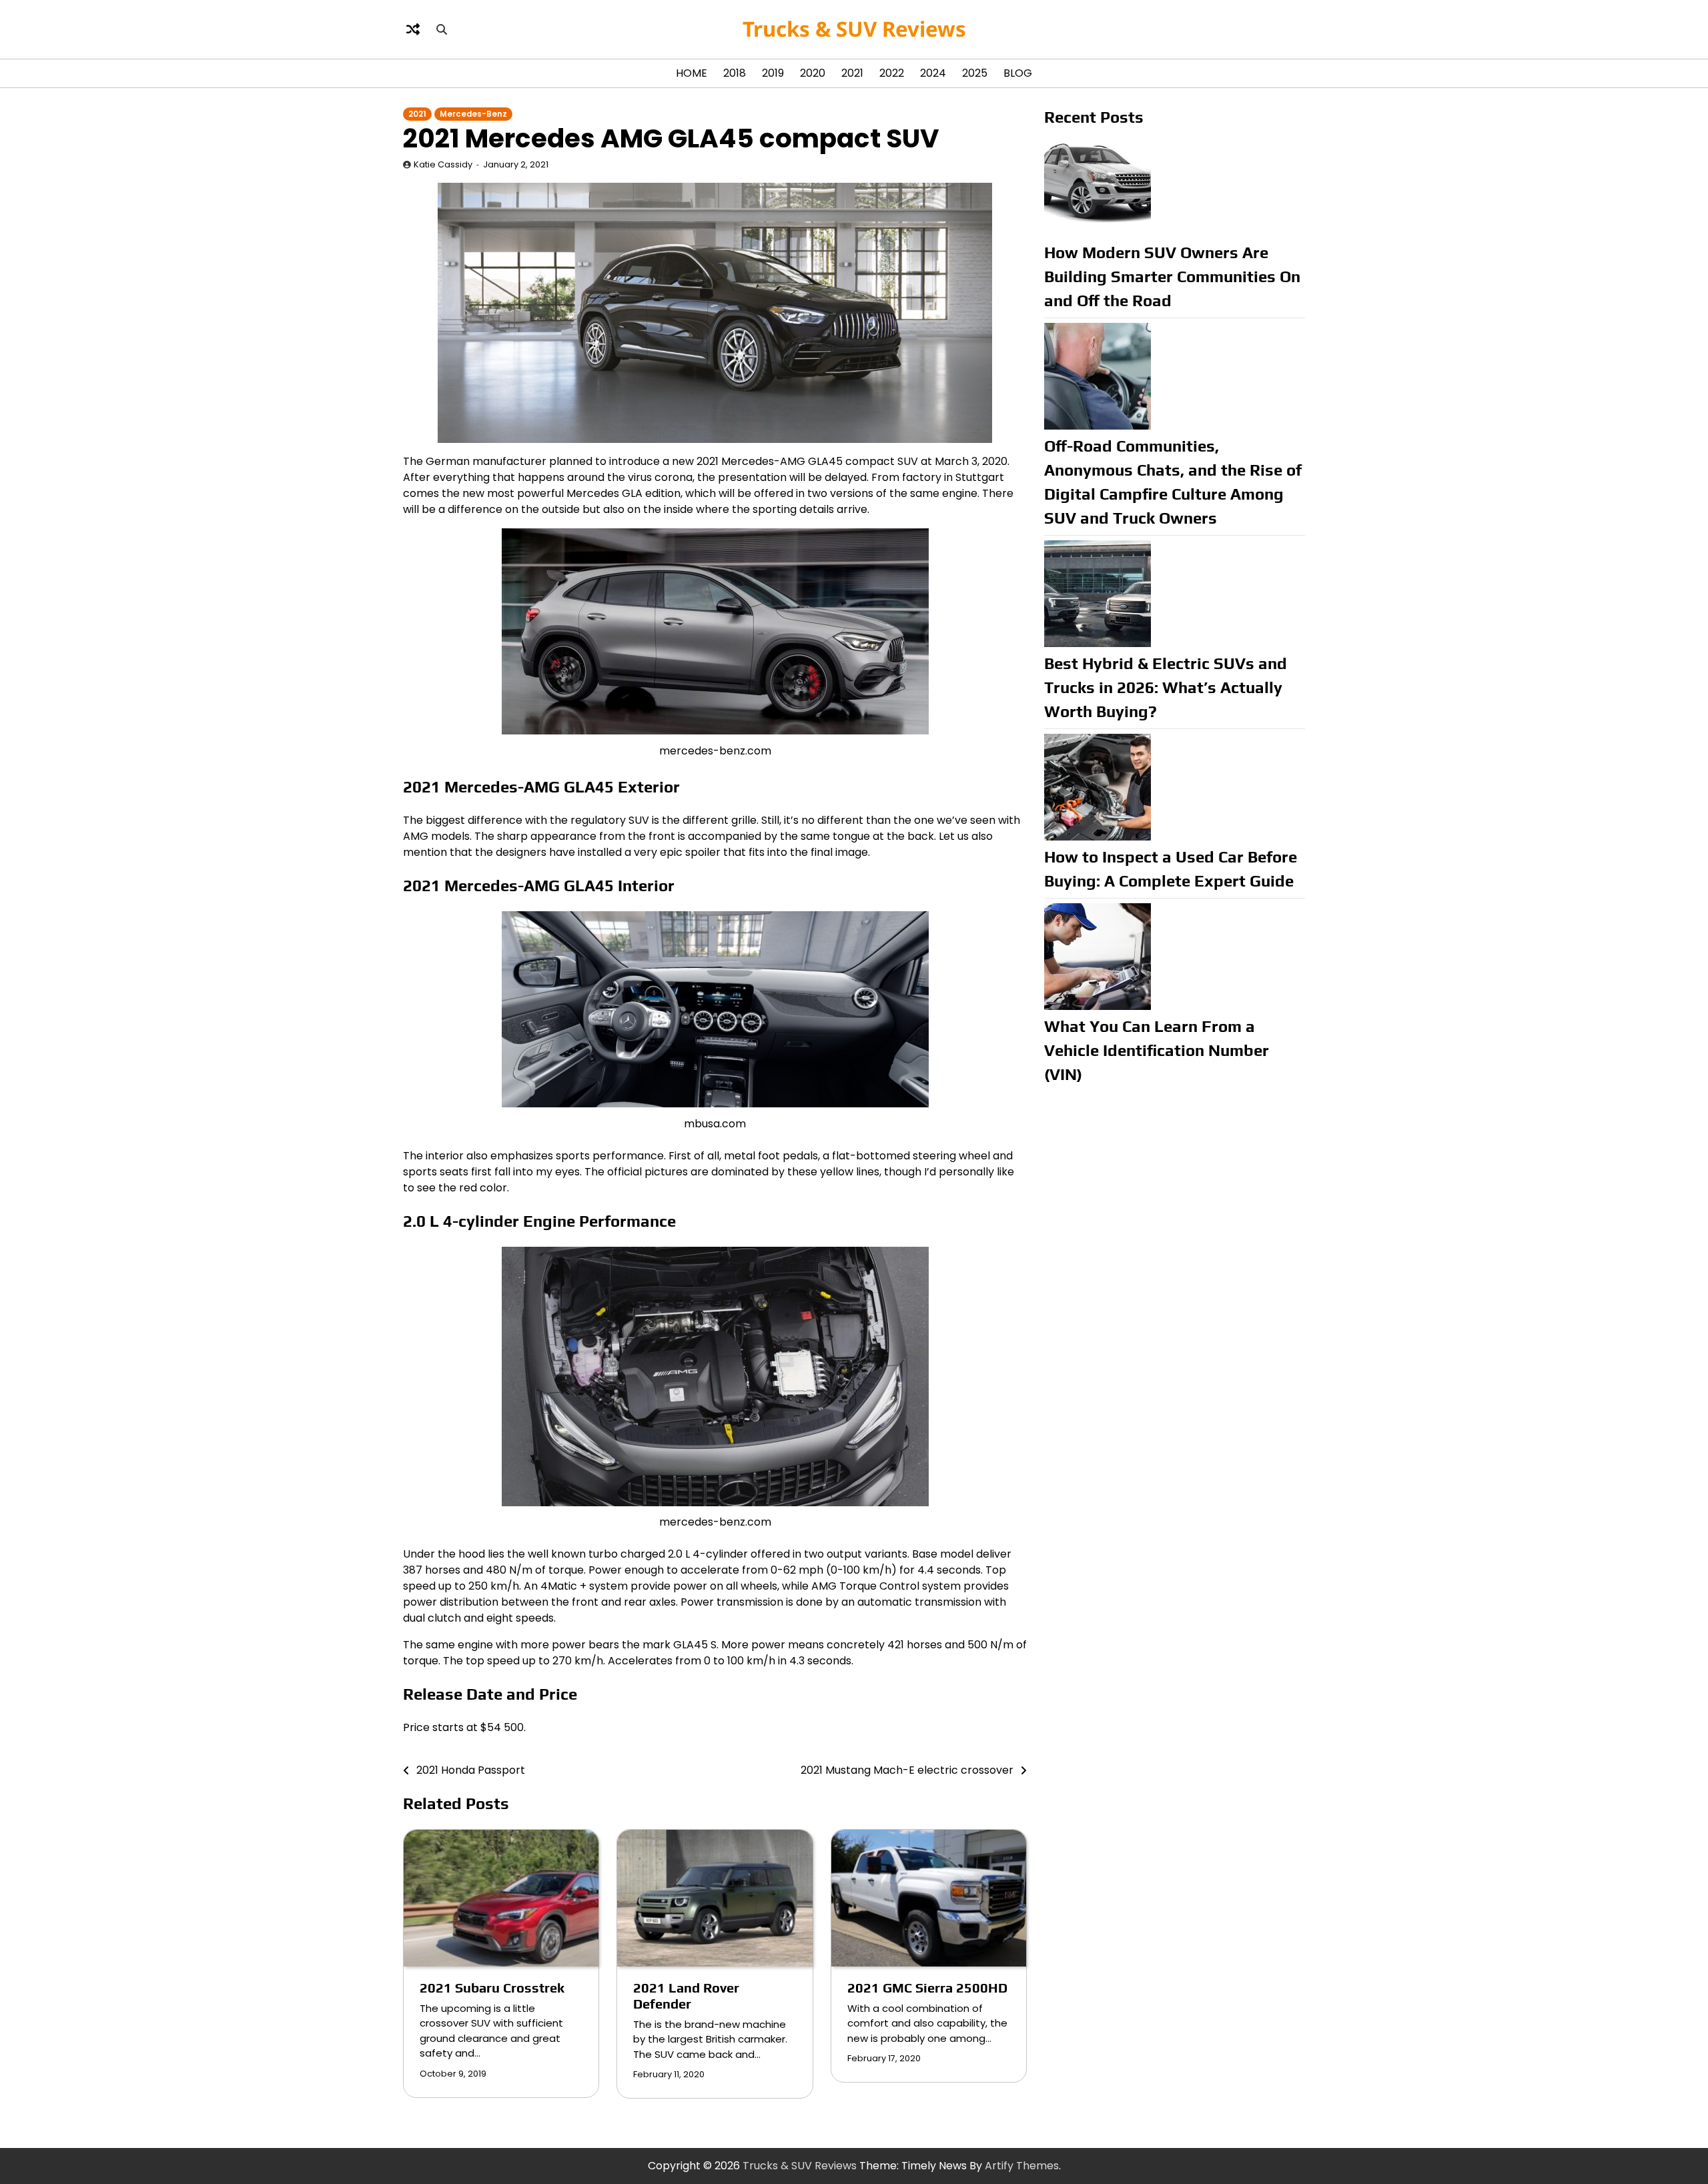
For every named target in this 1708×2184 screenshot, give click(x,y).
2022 (892, 73)
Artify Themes (1022, 2166)
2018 (735, 73)
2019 (773, 73)
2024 (933, 73)
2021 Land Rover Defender (686, 1996)
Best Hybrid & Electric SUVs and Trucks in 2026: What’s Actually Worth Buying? (1166, 687)
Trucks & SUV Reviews (854, 29)
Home (692, 73)
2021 (852, 73)
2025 (975, 73)
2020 (813, 73)
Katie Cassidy (443, 164)
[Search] (442, 29)
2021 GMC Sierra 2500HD (927, 1988)
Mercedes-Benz (473, 114)
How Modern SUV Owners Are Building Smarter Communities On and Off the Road (1172, 277)
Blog (1018, 73)
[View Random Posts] (413, 29)
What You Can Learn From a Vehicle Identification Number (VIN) (1157, 1050)
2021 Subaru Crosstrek (492, 1988)
